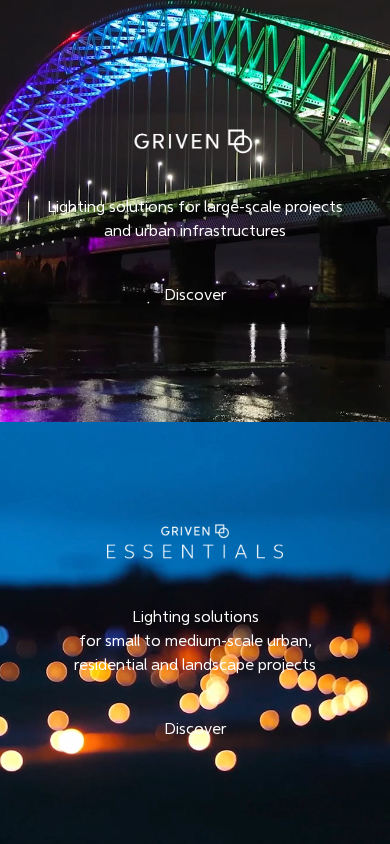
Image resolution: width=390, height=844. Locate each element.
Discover (195, 296)
